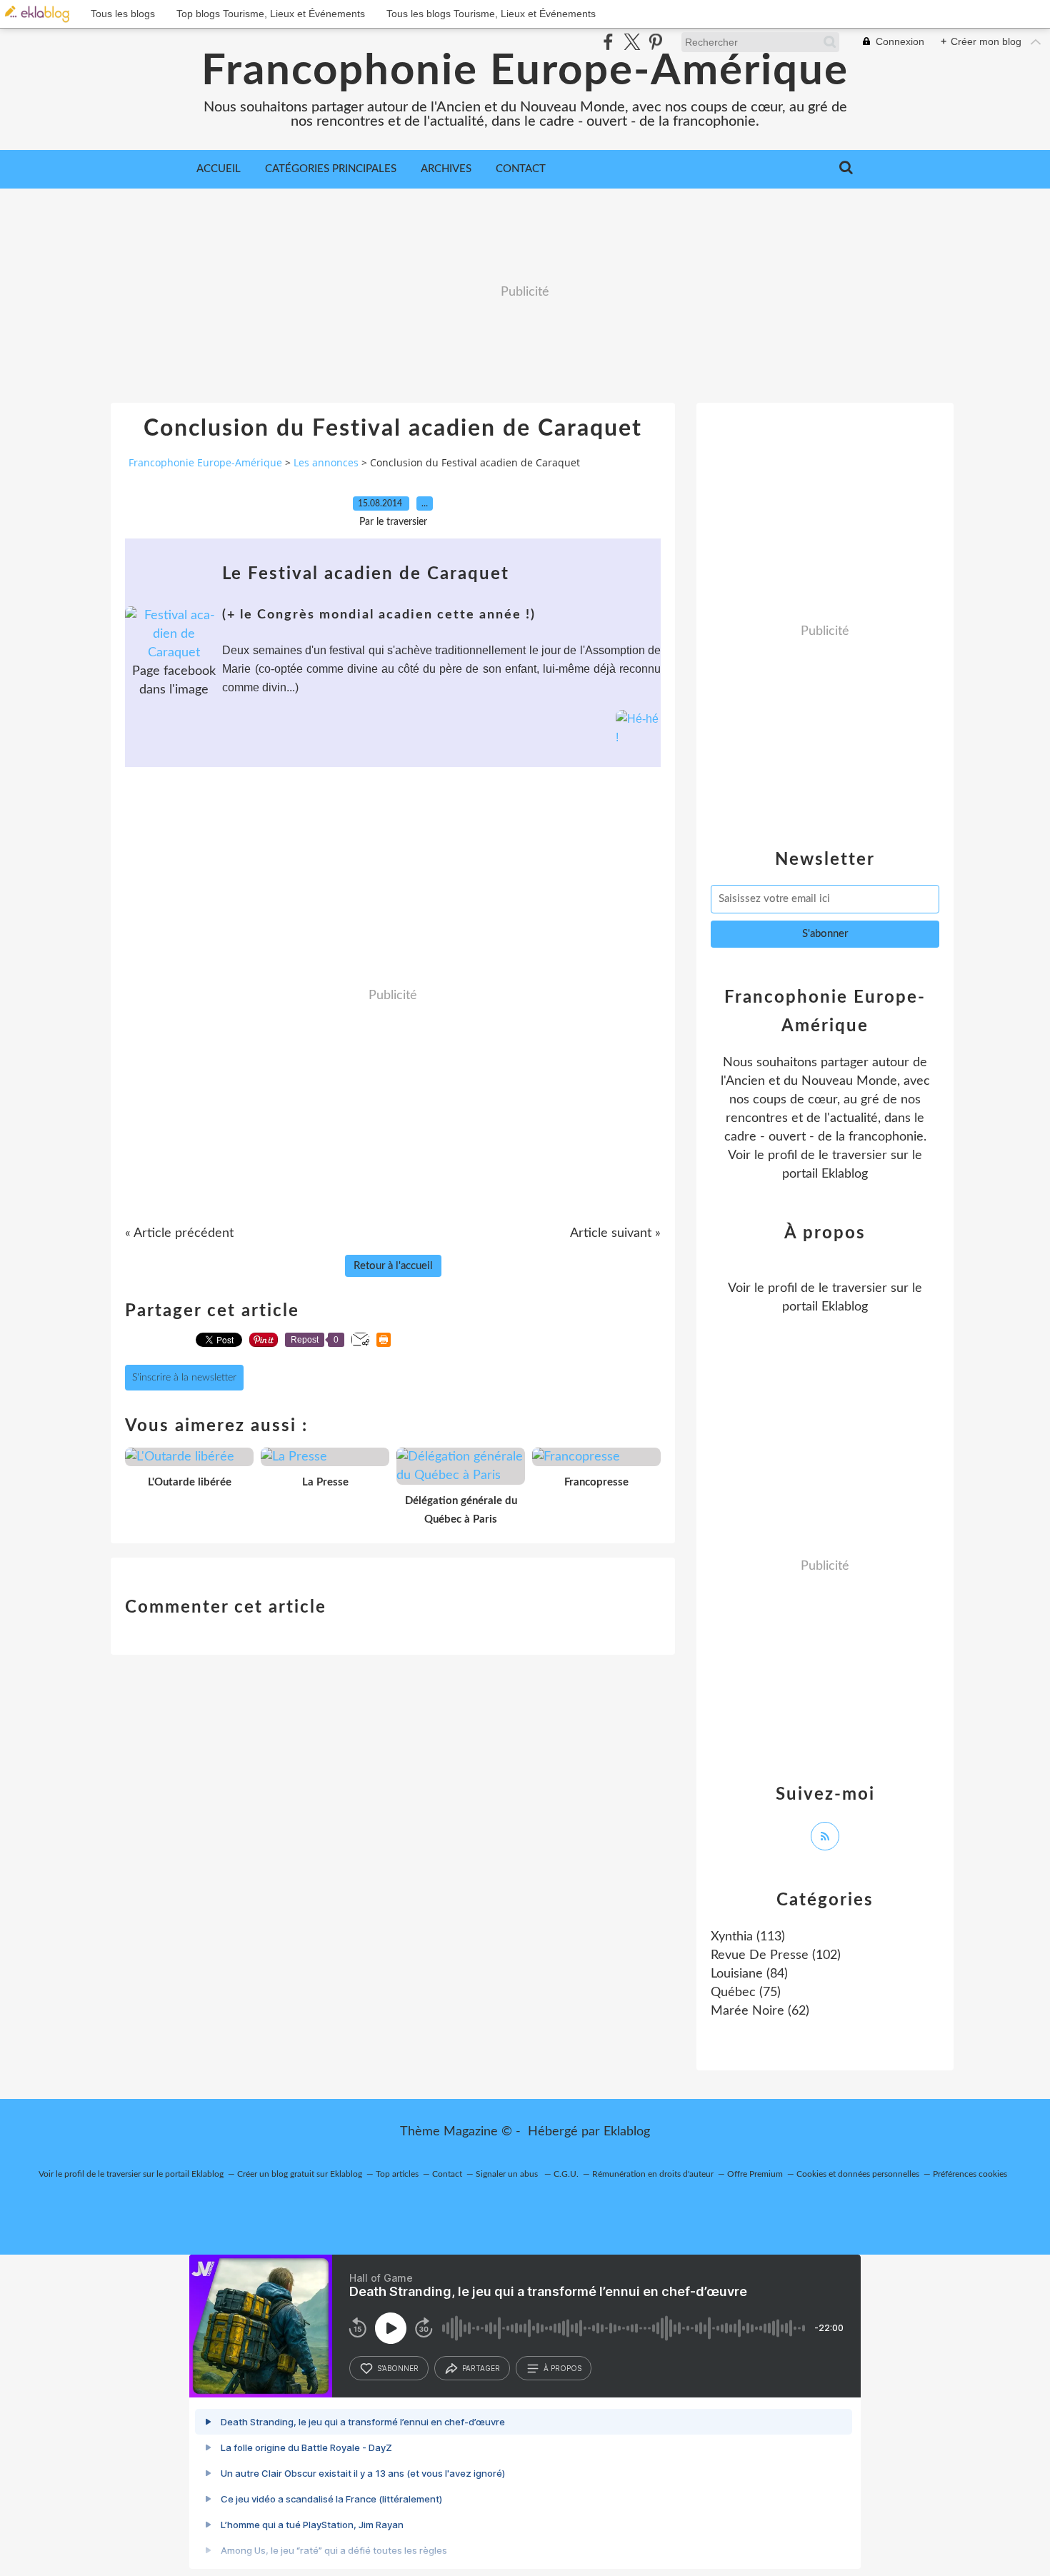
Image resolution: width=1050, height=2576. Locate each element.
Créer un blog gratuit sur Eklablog (300, 2174)
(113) (748, 1937)
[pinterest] (655, 42)
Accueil (219, 169)
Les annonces (326, 462)
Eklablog (627, 2132)
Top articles (397, 2174)
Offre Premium (755, 2174)
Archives (446, 169)
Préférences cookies (970, 2174)
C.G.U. (566, 2174)
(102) (776, 1955)
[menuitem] (219, 169)
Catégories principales (331, 169)
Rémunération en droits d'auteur (653, 2174)
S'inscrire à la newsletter (184, 1378)
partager (481, 2368)
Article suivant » (615, 1233)
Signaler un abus (508, 2174)
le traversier (853, 1156)
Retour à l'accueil (393, 1266)
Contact (521, 169)
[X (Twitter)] (632, 42)
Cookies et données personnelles (858, 2174)
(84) (749, 1974)
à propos (562, 2368)
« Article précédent (179, 1233)
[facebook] (608, 42)
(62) (760, 2011)
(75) (746, 1993)
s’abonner (398, 2368)
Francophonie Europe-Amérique (525, 71)
